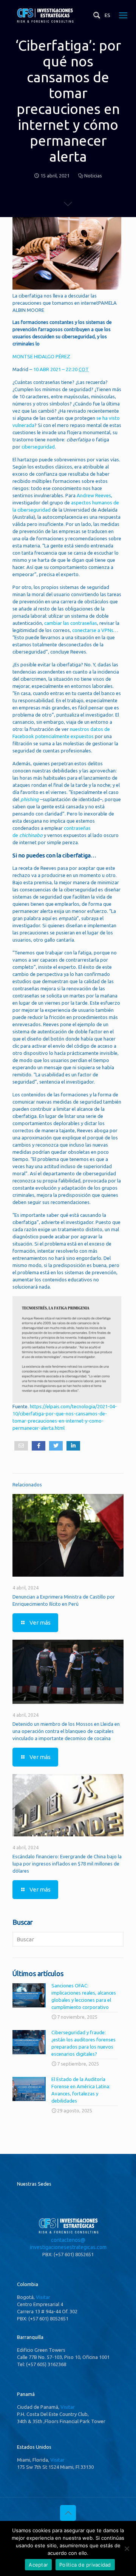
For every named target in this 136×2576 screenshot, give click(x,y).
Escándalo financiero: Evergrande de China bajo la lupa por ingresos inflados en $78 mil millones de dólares (67, 1864)
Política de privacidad (85, 2565)
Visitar (43, 2297)
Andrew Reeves (94, 495)
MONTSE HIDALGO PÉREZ (41, 356)
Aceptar (38, 2565)
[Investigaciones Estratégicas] (45, 22)
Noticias (93, 176)
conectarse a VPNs (93, 630)
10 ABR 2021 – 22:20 (61, 369)
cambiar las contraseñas (71, 623)
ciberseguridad (38, 447)
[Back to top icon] (68, 2513)
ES (107, 15)
